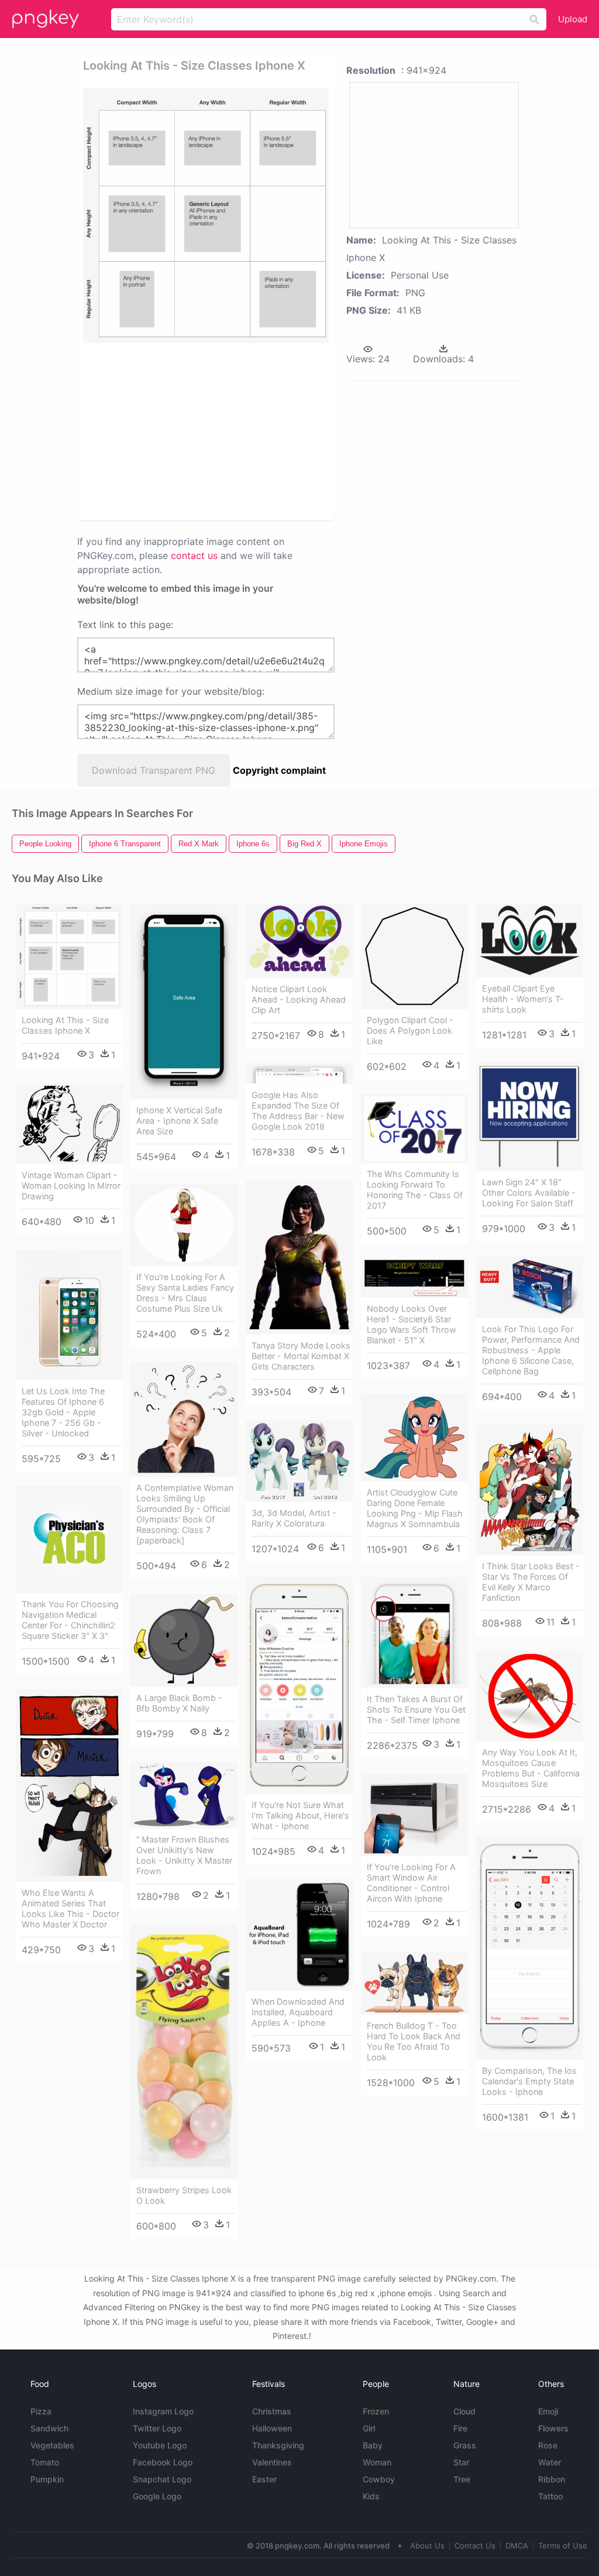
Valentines (272, 2462)
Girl (369, 2428)
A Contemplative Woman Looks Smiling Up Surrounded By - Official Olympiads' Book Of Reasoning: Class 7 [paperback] (185, 1514)
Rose (548, 2445)
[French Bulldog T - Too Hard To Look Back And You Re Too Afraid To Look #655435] (414, 1983)
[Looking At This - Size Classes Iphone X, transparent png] (206, 215)
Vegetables (52, 2445)
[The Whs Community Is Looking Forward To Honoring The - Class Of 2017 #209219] (414, 1128)
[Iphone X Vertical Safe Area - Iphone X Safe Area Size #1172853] (184, 1001)
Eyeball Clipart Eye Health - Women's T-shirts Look (523, 999)
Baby (373, 2445)
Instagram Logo (163, 2411)
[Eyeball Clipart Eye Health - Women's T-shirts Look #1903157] (530, 940)
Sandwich (49, 2428)
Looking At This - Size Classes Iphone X (65, 1025)
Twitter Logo (157, 2428)
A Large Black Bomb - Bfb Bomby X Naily (179, 1703)
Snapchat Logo (162, 2479)
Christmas (272, 2411)
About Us (427, 2546)
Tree (462, 2479)
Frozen (376, 2411)
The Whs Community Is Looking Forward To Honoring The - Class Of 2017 (415, 1190)
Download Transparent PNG (154, 770)
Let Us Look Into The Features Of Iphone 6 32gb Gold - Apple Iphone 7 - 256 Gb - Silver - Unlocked (63, 1412)
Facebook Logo (163, 2462)
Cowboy (379, 2479)
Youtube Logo (160, 2445)
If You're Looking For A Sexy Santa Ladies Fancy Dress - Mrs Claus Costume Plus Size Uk (185, 1293)
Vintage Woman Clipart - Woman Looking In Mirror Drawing (71, 1186)
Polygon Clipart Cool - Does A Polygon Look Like (410, 1030)
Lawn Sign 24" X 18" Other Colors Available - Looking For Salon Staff (529, 1193)
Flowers (553, 2428)
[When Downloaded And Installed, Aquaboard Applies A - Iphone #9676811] (299, 1935)
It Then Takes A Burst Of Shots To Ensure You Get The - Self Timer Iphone (416, 1709)
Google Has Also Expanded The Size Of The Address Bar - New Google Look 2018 (298, 1111)
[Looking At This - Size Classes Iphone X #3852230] (69, 956)
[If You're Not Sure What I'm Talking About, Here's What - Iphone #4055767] (299, 1685)
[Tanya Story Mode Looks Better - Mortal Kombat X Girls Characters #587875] (299, 1257)
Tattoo (550, 2496)
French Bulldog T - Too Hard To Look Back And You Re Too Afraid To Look (414, 2041)
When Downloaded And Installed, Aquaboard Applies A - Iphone (298, 2012)
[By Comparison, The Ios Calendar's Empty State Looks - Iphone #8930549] (530, 1948)
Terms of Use (563, 2546)
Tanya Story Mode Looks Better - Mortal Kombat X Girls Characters (301, 1356)
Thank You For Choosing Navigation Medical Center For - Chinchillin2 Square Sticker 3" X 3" (70, 1620)
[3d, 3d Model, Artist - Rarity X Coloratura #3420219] (299, 1461)
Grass (465, 2445)
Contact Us (475, 2546)
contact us (194, 555)
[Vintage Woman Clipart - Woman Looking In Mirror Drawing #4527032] (69, 1124)
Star (461, 2462)
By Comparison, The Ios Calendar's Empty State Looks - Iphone (529, 2081)
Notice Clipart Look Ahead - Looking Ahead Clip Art (299, 999)
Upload (573, 19)
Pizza (41, 2411)
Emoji (548, 2411)
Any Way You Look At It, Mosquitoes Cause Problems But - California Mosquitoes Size (531, 1768)
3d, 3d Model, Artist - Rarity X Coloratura (294, 1518)
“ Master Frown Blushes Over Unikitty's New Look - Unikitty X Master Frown (184, 1855)
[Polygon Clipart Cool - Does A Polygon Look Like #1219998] (414, 956)
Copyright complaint (279, 770)
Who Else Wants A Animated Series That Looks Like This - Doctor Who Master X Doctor (70, 1908)
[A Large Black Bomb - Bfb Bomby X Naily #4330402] (184, 1640)
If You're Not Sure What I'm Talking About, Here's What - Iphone (300, 1815)
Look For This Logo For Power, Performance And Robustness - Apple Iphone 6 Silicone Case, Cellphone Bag (531, 1350)
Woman (377, 2462)
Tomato (45, 2462)
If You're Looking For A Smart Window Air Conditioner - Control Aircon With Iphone (411, 1883)
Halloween (272, 2428)
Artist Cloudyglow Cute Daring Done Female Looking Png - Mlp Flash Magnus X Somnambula (415, 1508)
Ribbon (552, 2479)
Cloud (464, 2411)
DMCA (517, 2546)
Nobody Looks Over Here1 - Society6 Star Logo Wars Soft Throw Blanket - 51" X (412, 1324)
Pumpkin (47, 2479)
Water (550, 2462)
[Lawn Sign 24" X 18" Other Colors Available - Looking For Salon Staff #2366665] (530, 1117)
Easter (264, 2479)
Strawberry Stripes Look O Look (184, 2195)
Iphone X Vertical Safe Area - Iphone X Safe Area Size (179, 1121)
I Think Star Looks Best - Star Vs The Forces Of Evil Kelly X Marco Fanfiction (531, 1582)
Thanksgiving (278, 2445)
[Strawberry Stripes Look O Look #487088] (184, 2052)
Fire (460, 2428)
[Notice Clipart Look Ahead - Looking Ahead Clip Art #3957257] (299, 940)
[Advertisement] (262, 431)
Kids (371, 2496)
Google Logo (157, 2496)
